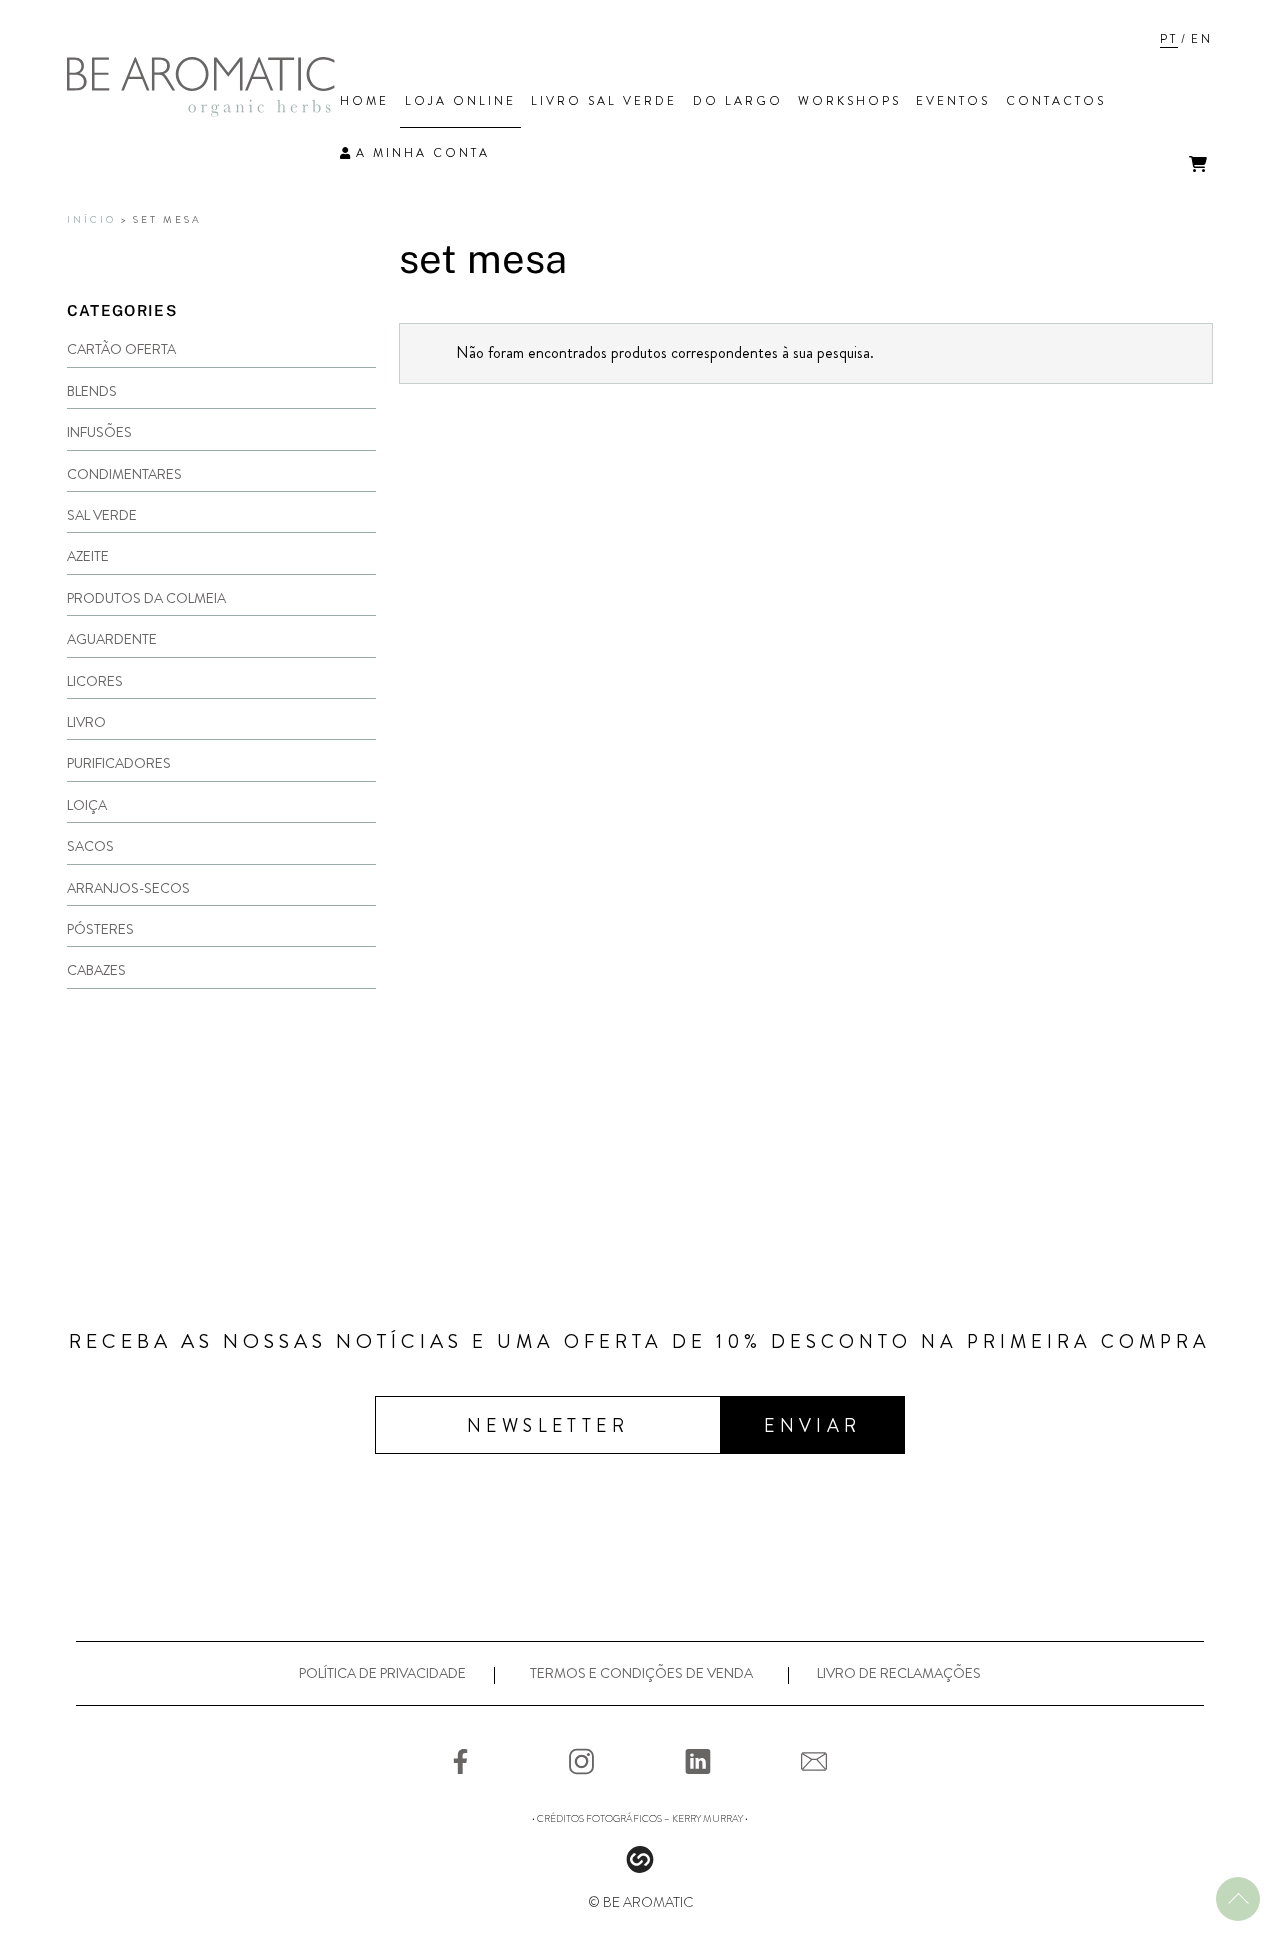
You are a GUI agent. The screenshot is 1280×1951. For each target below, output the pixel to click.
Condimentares (124, 474)
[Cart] (1198, 164)
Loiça (87, 805)
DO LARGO (738, 101)
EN (1202, 39)
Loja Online (460, 101)
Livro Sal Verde (604, 101)
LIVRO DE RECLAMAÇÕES (899, 1673)
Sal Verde (102, 515)
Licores (95, 681)
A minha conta (423, 153)
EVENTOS (953, 101)
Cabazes (96, 970)
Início (91, 220)
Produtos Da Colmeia (146, 598)
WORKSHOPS (849, 101)
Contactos (1056, 101)
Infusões (99, 432)
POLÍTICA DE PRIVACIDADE (382, 1673)
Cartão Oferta (121, 349)
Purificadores (119, 763)
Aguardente (112, 639)
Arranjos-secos (128, 888)
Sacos (90, 846)
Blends (92, 391)
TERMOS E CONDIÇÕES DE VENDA (641, 1673)
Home (364, 101)
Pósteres (100, 929)
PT (1169, 39)
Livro (86, 722)
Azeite (88, 556)
